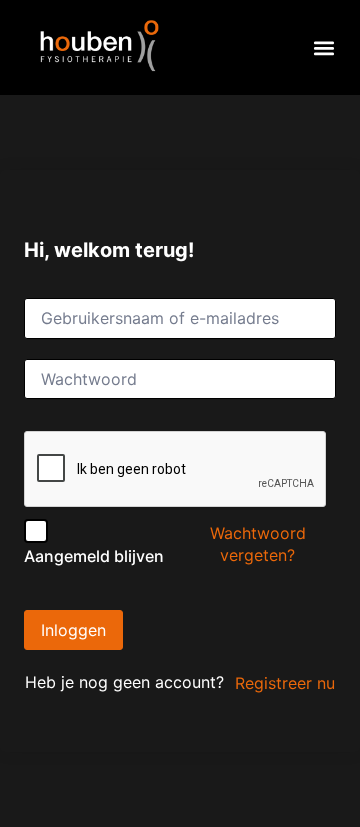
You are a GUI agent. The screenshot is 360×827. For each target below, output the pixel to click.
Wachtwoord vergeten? (258, 544)
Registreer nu (285, 683)
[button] (324, 47)
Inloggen (73, 630)
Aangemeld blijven (94, 556)
